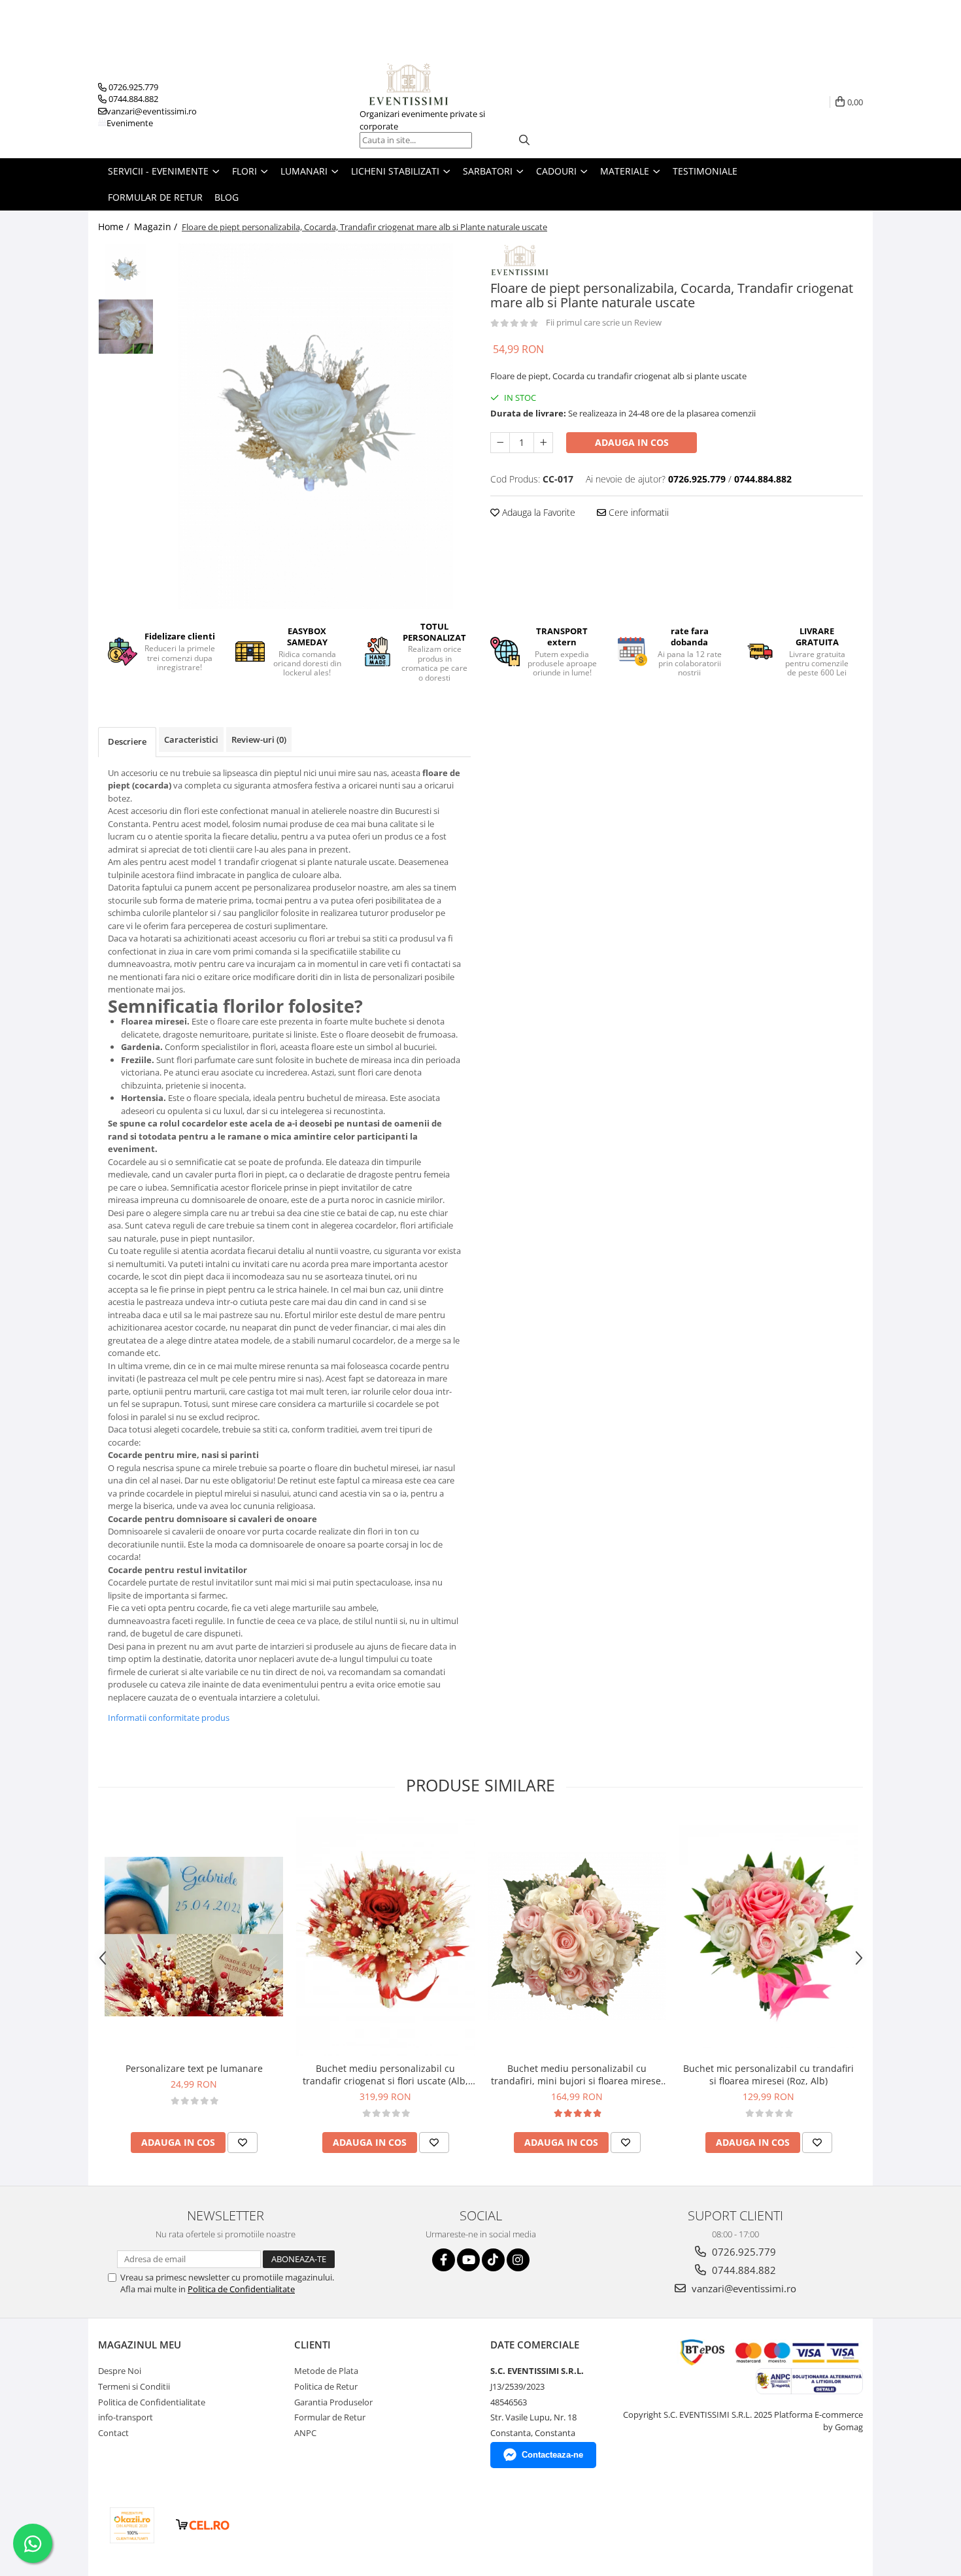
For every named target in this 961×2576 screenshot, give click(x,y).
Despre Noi (120, 2371)
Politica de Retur (326, 2386)
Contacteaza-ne (552, 2455)
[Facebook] (444, 2260)
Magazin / (157, 227)
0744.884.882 (743, 2270)
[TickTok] (493, 2260)
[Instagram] (518, 2260)
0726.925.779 (743, 2252)
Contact (113, 2433)
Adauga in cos (632, 442)
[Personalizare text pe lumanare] (194, 1937)
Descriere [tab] (127, 741)
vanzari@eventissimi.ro (743, 2288)
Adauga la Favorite (537, 512)
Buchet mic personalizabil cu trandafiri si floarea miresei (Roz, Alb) (768, 2075)
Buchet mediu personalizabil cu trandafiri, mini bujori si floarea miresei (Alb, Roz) (577, 2075)
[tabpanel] (315, 426)
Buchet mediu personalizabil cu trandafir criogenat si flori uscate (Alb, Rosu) (385, 2075)
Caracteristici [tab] (191, 739)
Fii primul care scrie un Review (604, 322)
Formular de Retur (155, 197)
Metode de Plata (326, 2371)
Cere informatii (637, 512)
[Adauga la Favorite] (243, 2143)
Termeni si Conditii (134, 2386)
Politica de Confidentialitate (241, 2289)
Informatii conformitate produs (169, 1718)
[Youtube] (468, 2260)
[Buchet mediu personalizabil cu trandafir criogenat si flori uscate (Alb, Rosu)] (385, 1936)
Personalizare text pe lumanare (194, 2068)
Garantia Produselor (333, 2402)
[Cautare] (524, 140)
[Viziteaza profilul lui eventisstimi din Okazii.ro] (132, 2525)
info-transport (126, 2417)
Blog (227, 197)
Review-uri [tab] (259, 739)
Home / (115, 227)
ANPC (305, 2433)
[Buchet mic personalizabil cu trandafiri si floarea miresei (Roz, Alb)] (768, 1937)
